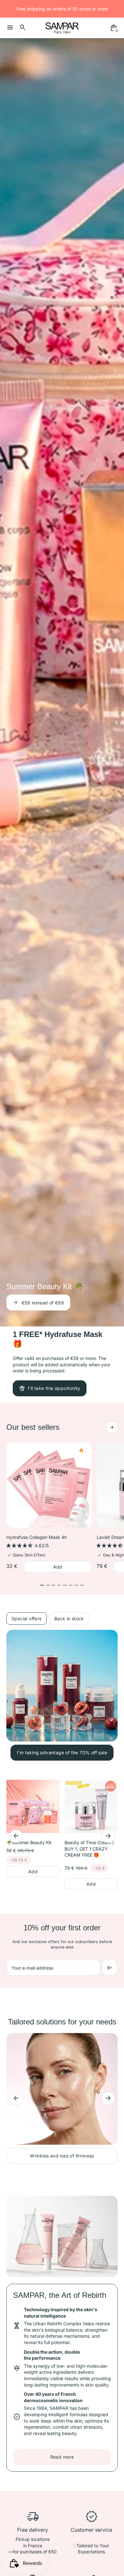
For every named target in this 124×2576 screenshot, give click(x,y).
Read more (62, 2457)
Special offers (27, 1618)
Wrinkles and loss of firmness (62, 2156)
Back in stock (69, 1618)
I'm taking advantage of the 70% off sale (62, 1752)
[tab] (42, 1585)
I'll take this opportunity (43, 1296)
